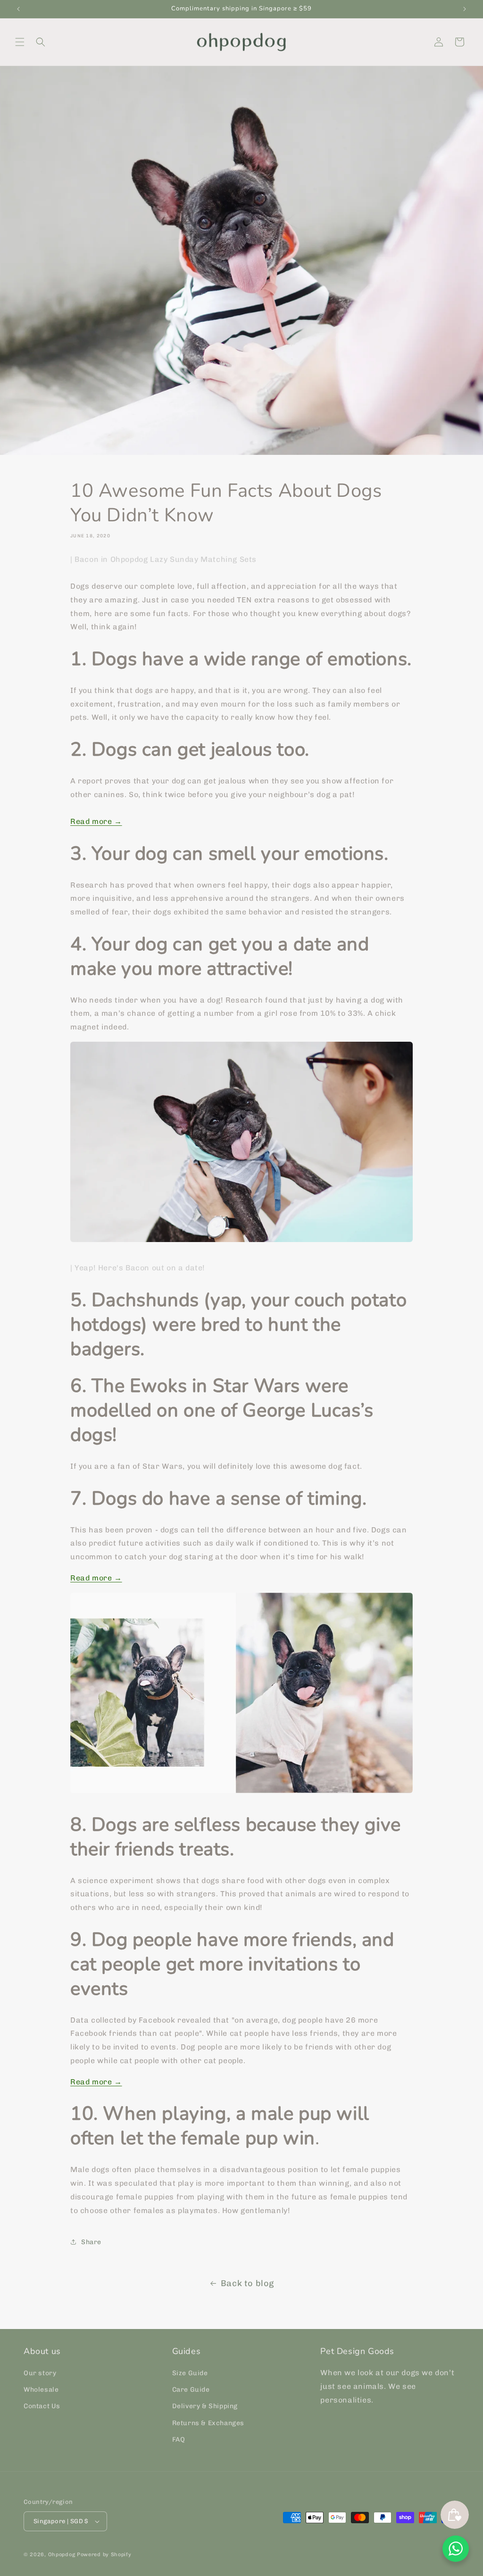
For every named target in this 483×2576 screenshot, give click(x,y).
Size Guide (190, 2373)
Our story (40, 2373)
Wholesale (41, 2390)
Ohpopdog (62, 2555)
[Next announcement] (465, 9)
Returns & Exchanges (208, 2423)
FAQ (179, 2440)
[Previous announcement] (18, 9)
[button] (20, 42)
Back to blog (247, 2283)
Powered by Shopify (104, 2555)
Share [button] (91, 2242)
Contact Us (42, 2406)
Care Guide (191, 2390)
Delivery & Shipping (205, 2406)
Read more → (96, 821)
